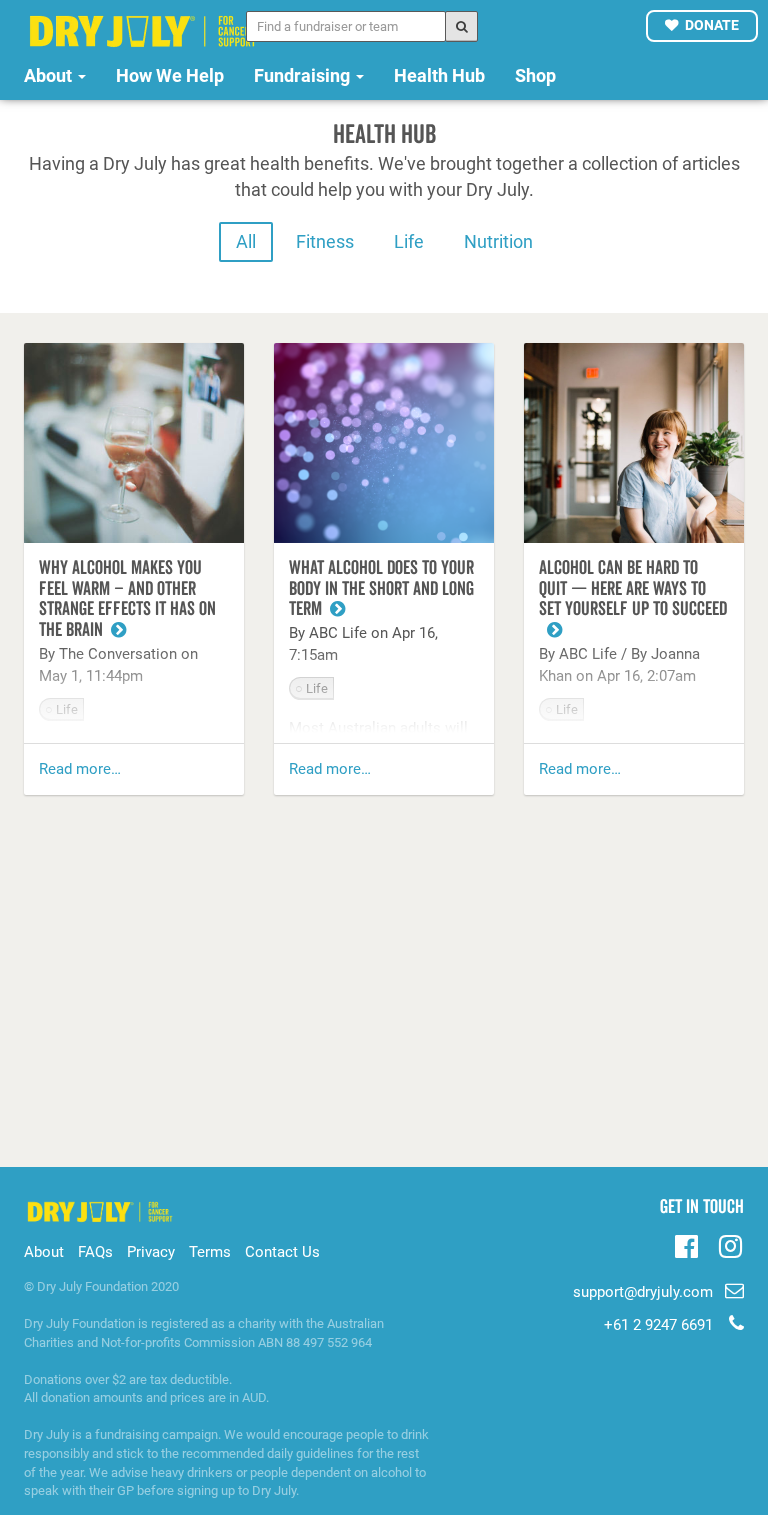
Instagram (730, 1244)
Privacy (151, 1252)
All (246, 241)
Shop (535, 75)
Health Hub (439, 75)
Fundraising (304, 75)
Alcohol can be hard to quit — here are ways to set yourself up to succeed (633, 589)
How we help (170, 75)
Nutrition (498, 241)
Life (409, 241)
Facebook (686, 1244)
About (50, 75)
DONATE (712, 25)
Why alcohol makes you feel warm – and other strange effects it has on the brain (127, 599)
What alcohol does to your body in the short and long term (381, 589)
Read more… (80, 769)
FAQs (95, 1252)
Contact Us (282, 1252)
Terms (210, 1252)
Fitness (325, 241)
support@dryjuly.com (645, 1292)
